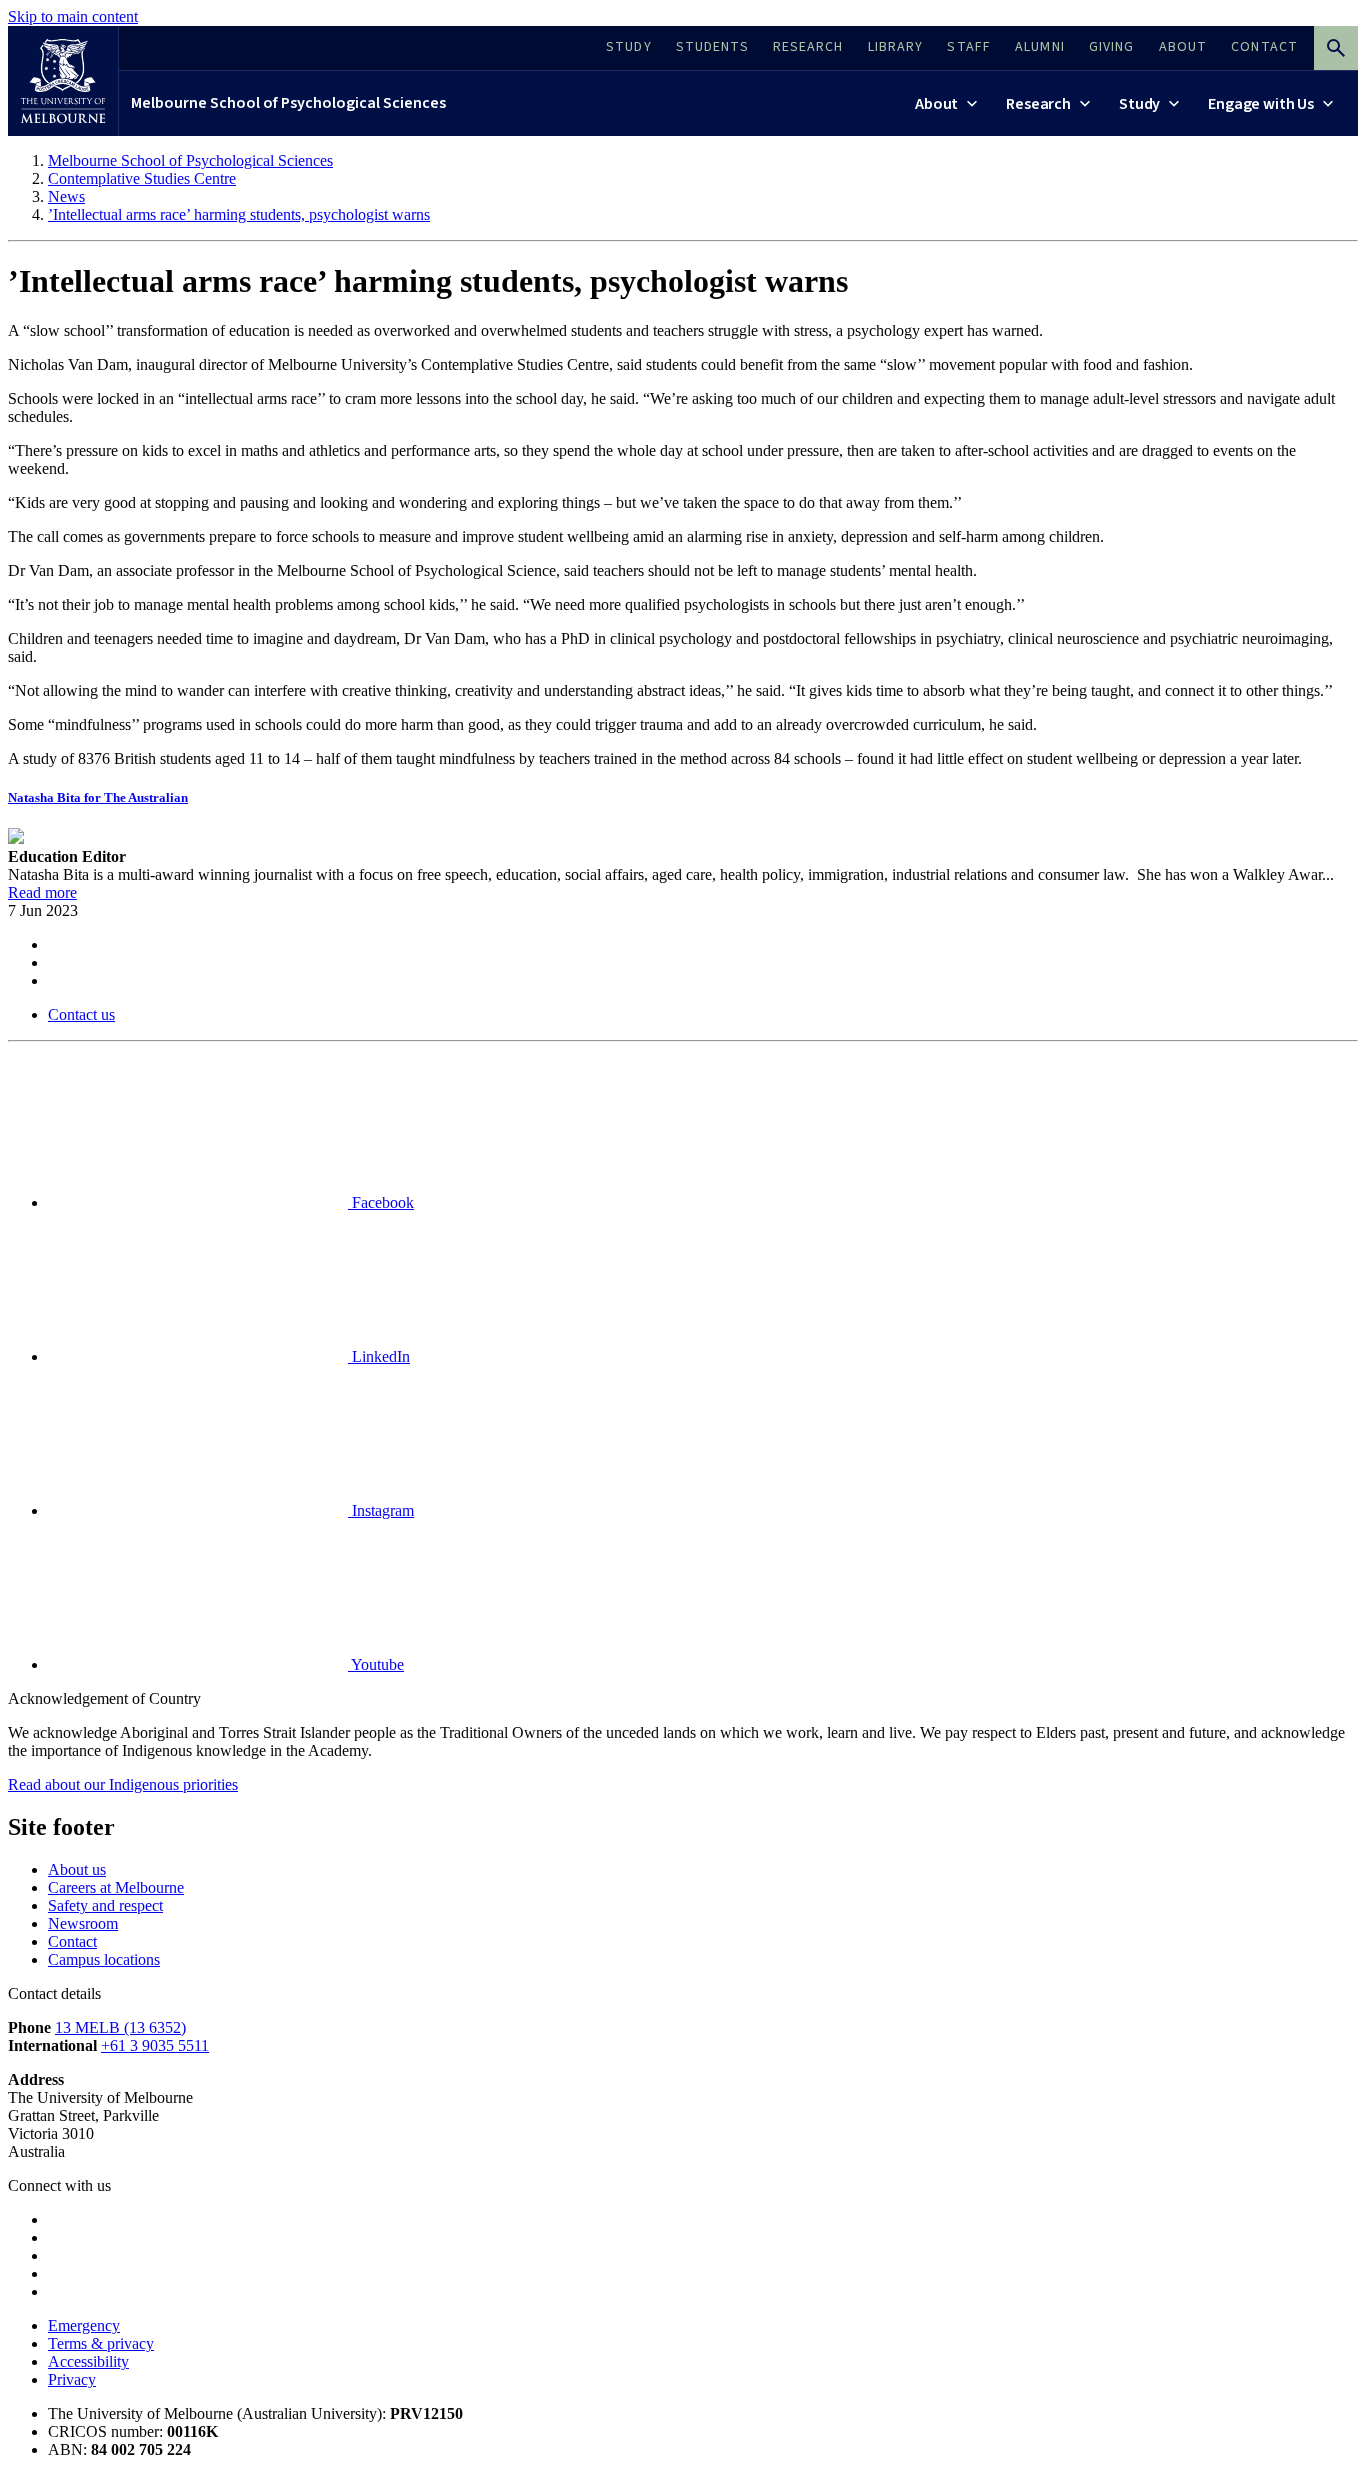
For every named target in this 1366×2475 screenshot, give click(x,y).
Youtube (376, 1664)
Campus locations (104, 1959)
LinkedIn (379, 1356)
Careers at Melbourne (116, 1887)
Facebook (381, 1202)
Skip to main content (73, 16)
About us (77, 1869)
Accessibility (88, 2361)
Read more (42, 892)
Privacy (72, 2379)
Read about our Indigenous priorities (123, 1784)
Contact (72, 1941)
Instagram (381, 1510)
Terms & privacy (101, 2343)
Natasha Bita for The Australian (98, 797)
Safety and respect (105, 1905)
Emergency (84, 2325)
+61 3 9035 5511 (155, 2045)
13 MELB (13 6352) (120, 2027)
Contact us (81, 1014)
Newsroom (83, 1923)
